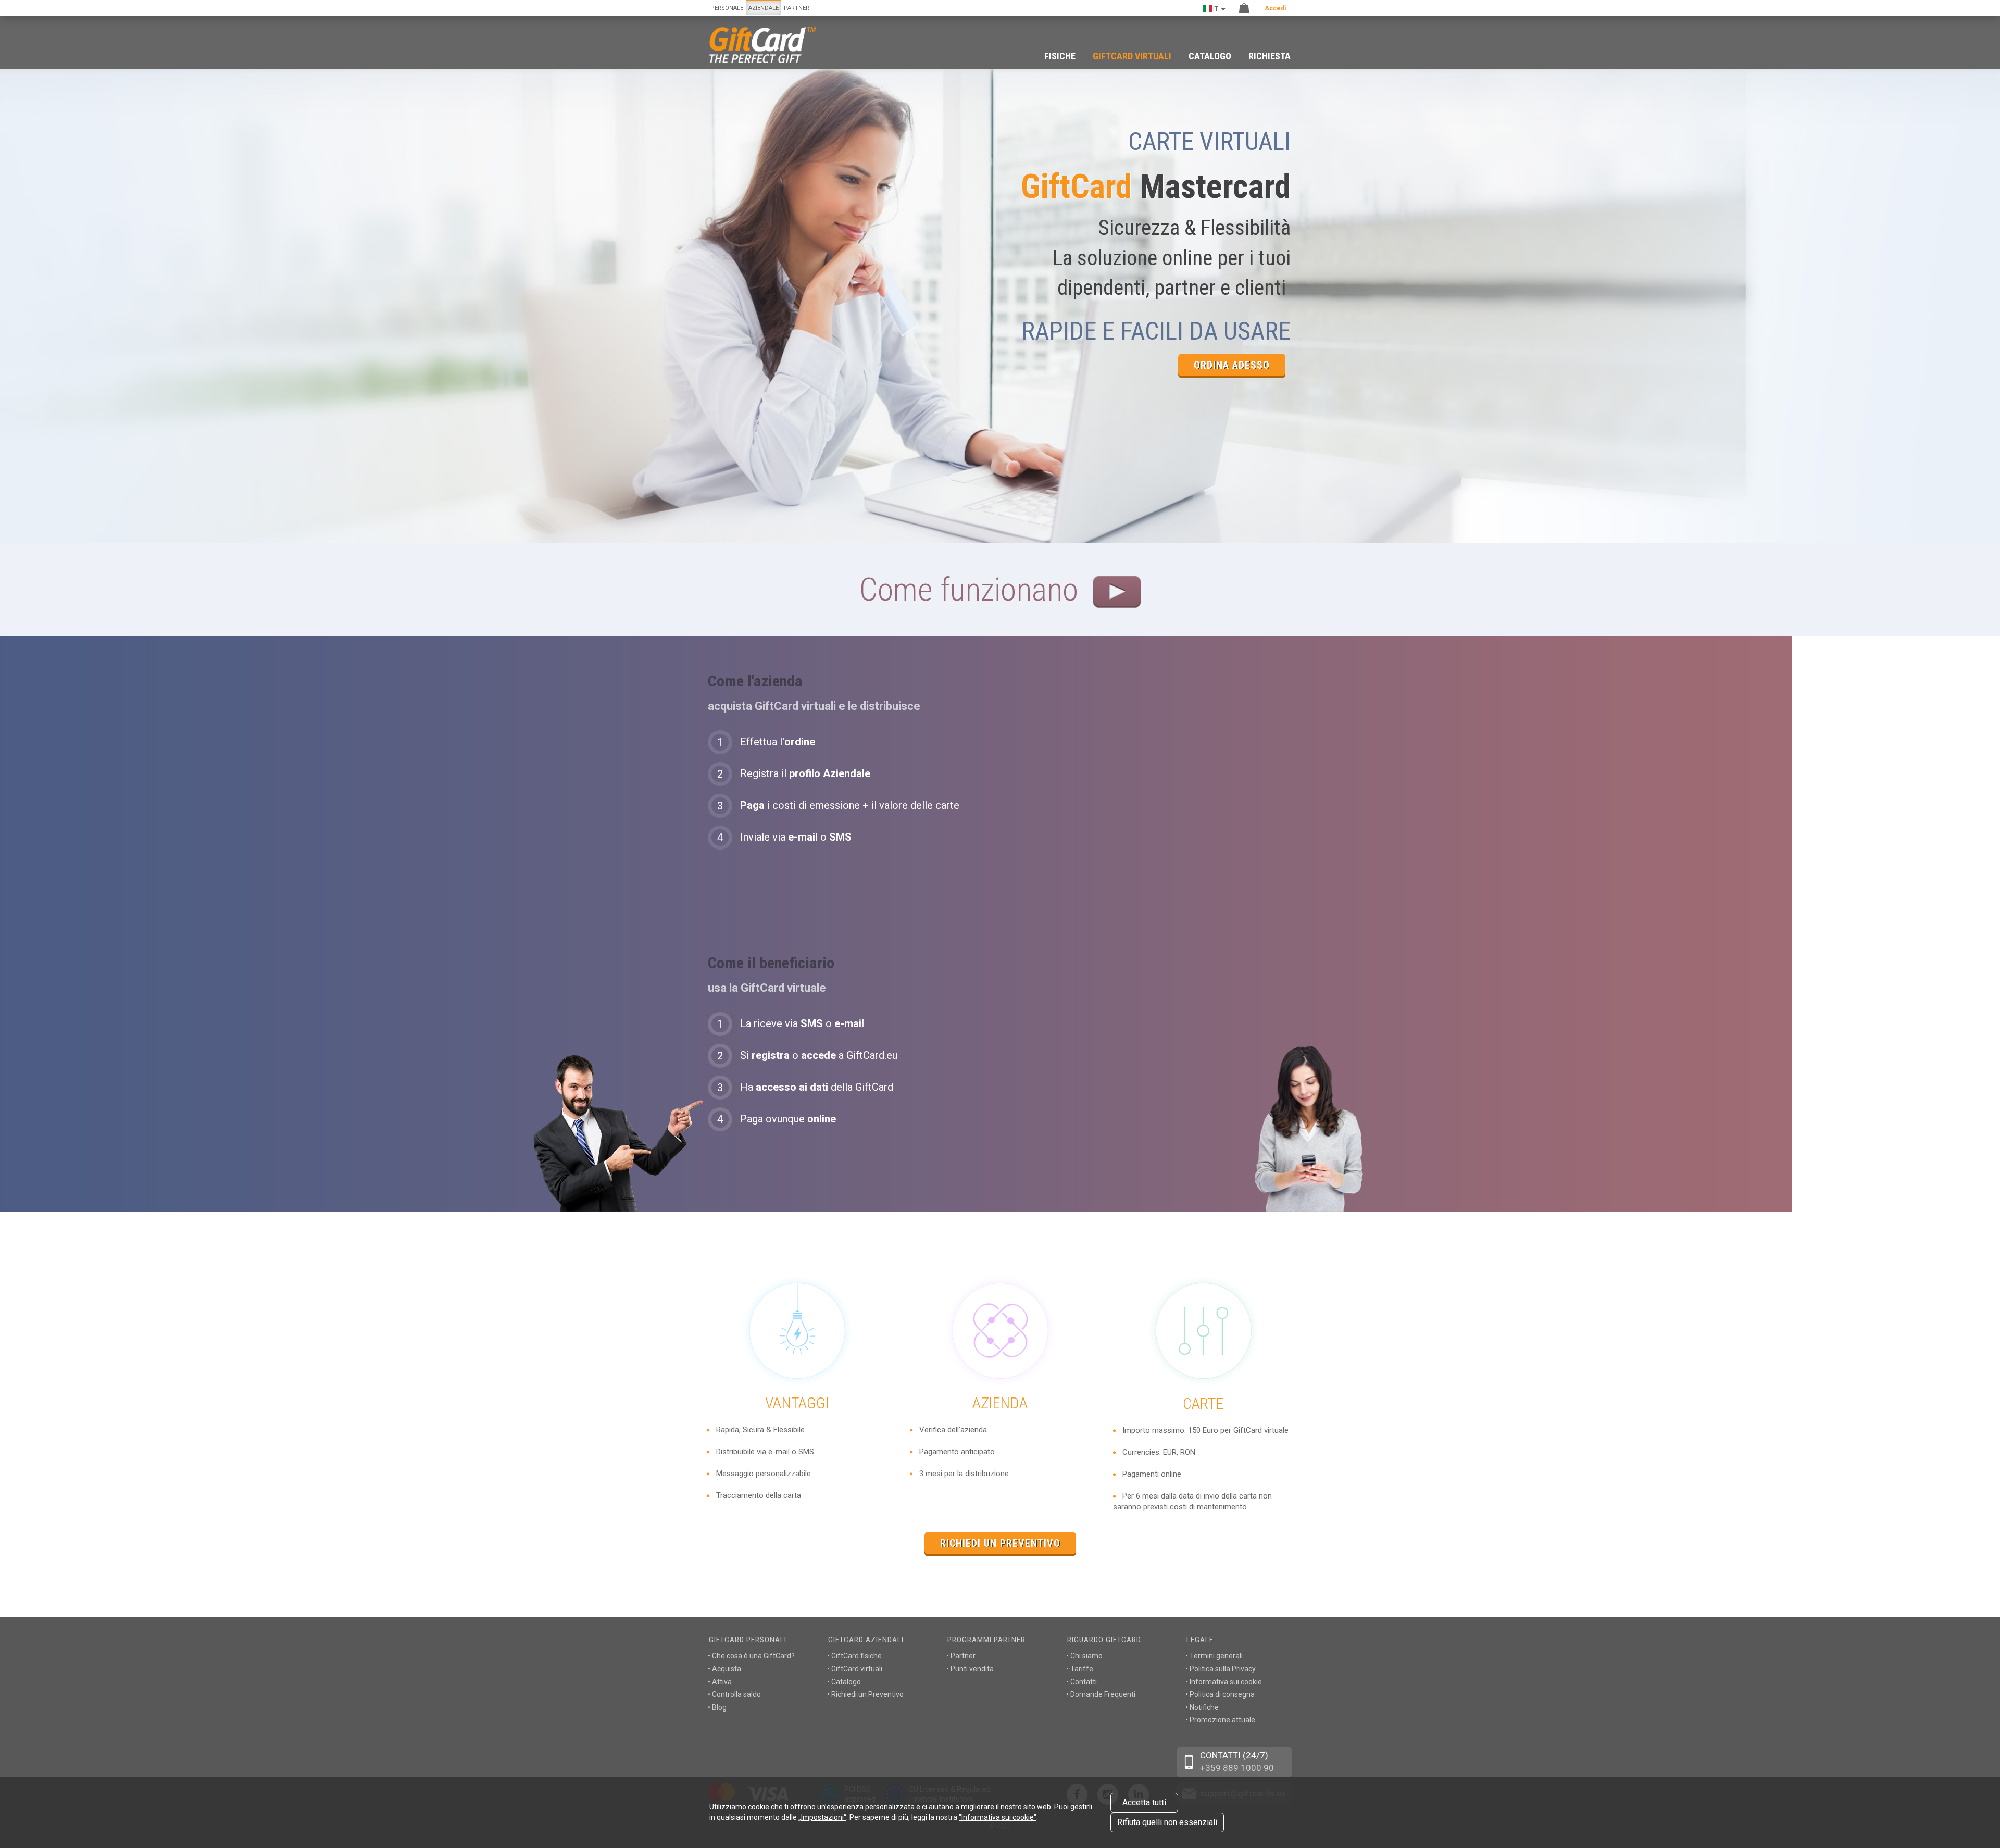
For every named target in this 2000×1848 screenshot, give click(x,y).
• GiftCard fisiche (854, 1656)
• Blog (717, 1707)
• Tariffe (1080, 1669)
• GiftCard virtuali (855, 1669)
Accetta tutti (1144, 1802)
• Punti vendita (970, 1669)
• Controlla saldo (734, 1694)
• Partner (961, 1656)
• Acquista (724, 1669)
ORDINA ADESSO (1232, 365)
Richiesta (1270, 56)
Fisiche (1060, 56)
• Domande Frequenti (1101, 1694)
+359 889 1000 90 (1237, 1768)
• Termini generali (1214, 1656)
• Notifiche (1202, 1707)
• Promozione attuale (1220, 1720)
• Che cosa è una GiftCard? (751, 1656)
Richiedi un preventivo (1000, 1543)
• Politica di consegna (1220, 1694)
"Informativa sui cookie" (998, 1817)
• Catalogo (844, 1682)
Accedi (1275, 8)
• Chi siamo (1084, 1656)
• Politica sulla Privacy (1221, 1669)
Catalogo (1210, 56)
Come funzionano (972, 589)
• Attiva (720, 1682)
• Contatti (1082, 1682)
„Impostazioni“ (822, 1817)
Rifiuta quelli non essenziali (1167, 1822)
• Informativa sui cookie (1224, 1682)
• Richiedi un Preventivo (865, 1694)
